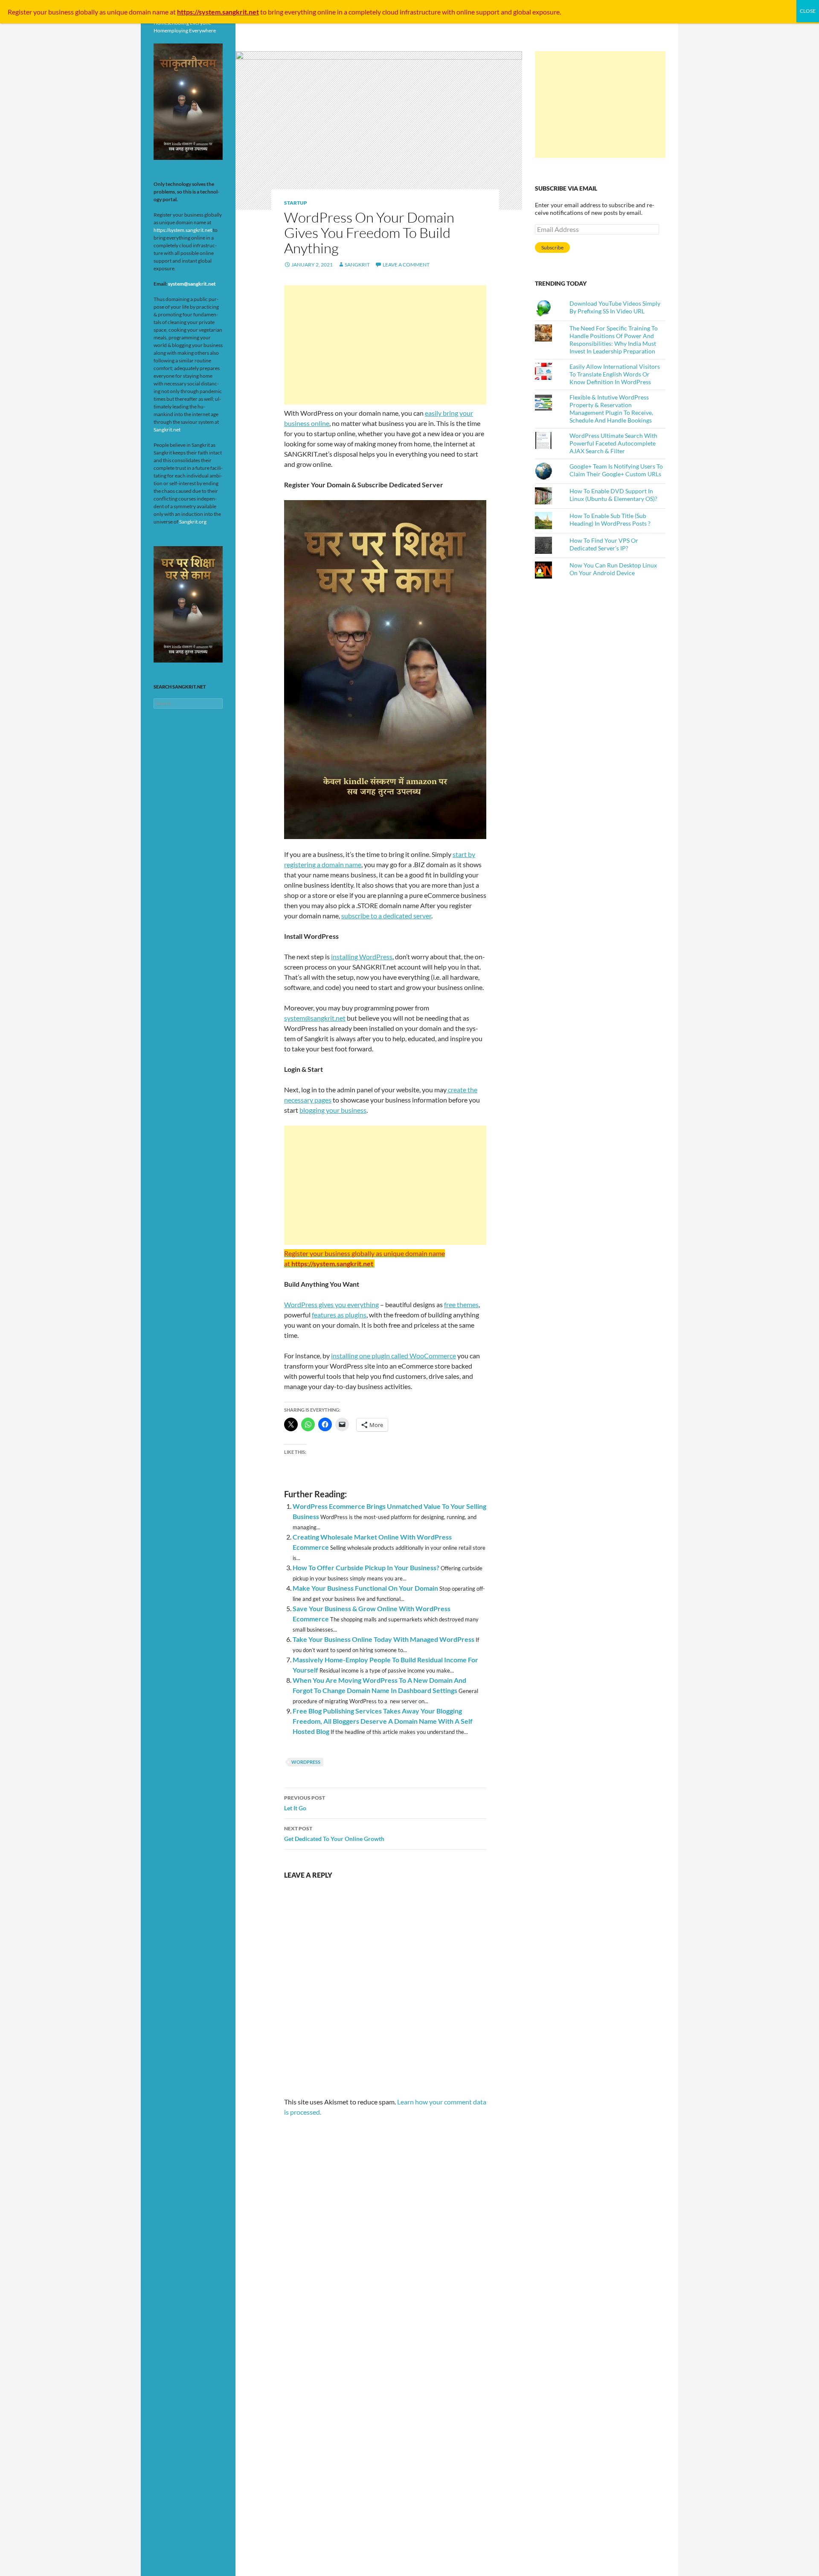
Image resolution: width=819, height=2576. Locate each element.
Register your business (41, 12)
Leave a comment (406, 265)
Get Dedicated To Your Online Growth (334, 1834)
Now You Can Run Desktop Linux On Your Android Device (613, 569)
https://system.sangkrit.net (183, 230)
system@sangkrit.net (315, 1018)
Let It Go (305, 1803)
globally (87, 12)
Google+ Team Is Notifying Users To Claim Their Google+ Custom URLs (616, 470)
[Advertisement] (385, 345)
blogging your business (333, 1110)
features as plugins (339, 1315)
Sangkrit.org (193, 522)
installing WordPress (362, 957)
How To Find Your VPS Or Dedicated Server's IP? (604, 544)
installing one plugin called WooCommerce (394, 1356)
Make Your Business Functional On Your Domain (365, 1588)
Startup (296, 203)
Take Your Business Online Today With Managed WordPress (383, 1639)
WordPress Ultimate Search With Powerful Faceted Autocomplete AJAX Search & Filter (613, 443)
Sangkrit (357, 265)
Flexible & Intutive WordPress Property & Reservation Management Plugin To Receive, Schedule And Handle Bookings (611, 409)
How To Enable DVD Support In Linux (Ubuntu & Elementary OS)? (613, 495)
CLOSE (808, 11)
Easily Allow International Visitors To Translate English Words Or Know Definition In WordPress (615, 374)
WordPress (306, 1762)
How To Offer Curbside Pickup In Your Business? (366, 1567)
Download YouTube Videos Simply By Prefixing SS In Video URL (615, 307)
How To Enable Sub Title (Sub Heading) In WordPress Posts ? (610, 520)
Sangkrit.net (167, 430)
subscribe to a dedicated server (386, 916)
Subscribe (552, 247)
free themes (461, 1304)
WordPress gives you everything (331, 1304)
